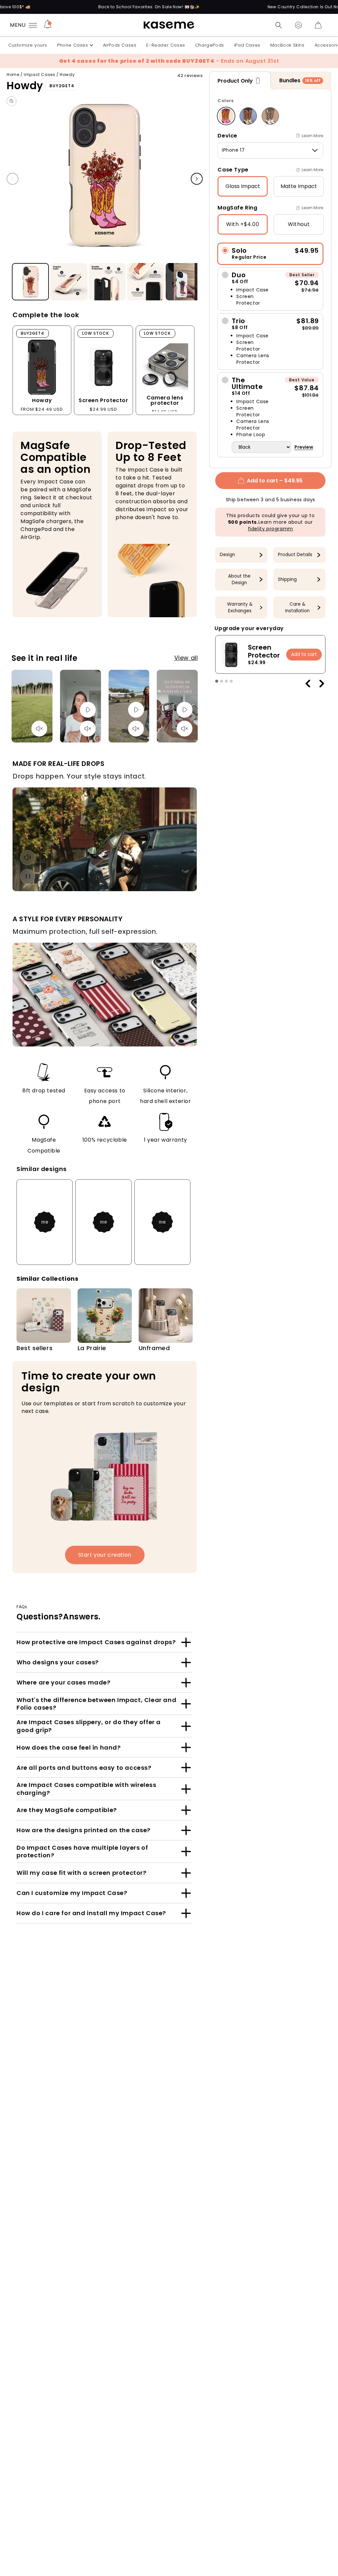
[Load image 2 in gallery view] (69, 282)
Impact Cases (39, 75)
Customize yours (28, 45)
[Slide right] (197, 179)
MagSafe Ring (237, 208)
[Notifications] (48, 25)
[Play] (88, 710)
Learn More (312, 136)
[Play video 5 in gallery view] (184, 282)
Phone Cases (73, 45)
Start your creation (105, 1555)
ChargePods (210, 45)
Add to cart (304, 654)
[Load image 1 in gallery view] (30, 282)
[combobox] (270, 150)
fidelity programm (270, 529)
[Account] (298, 25)
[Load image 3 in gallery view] (107, 282)
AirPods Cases (120, 45)
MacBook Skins (287, 45)
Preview (304, 447)
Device (227, 136)
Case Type (233, 170)
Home (13, 75)
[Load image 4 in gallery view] (146, 282)
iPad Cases (247, 45)
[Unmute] (39, 729)
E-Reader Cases (166, 45)
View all (186, 658)
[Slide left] (13, 179)
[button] (279, 25)
